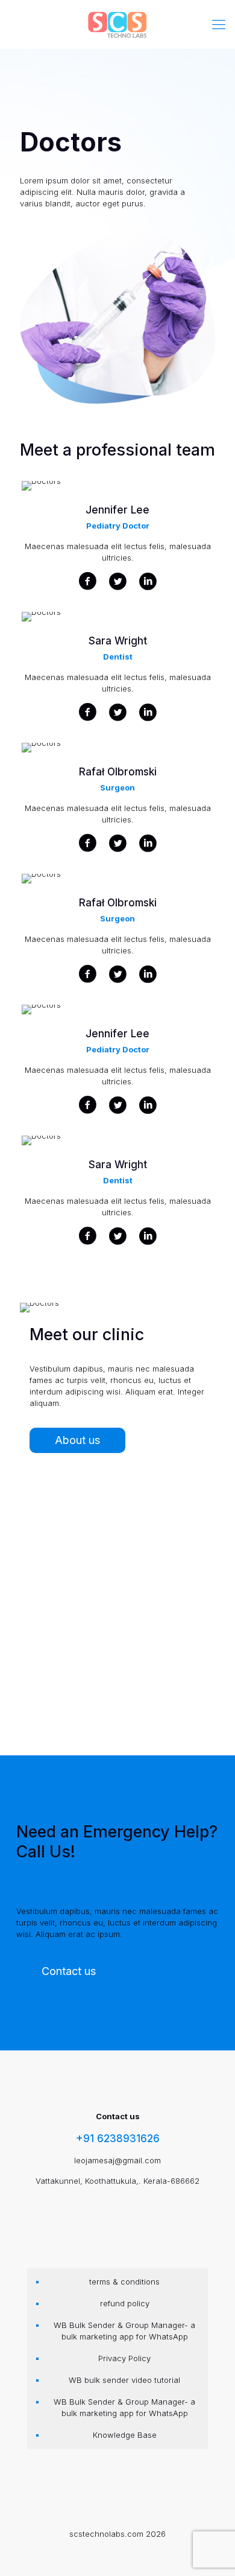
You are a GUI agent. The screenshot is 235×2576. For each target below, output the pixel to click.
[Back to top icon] (209, 2550)
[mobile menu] (219, 24)
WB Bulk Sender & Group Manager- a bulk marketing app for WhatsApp (124, 2331)
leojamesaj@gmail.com (117, 2160)
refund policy (125, 2303)
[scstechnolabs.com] (117, 24)
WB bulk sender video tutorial (124, 2380)
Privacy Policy (124, 2358)
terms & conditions (124, 2282)
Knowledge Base (125, 2435)
